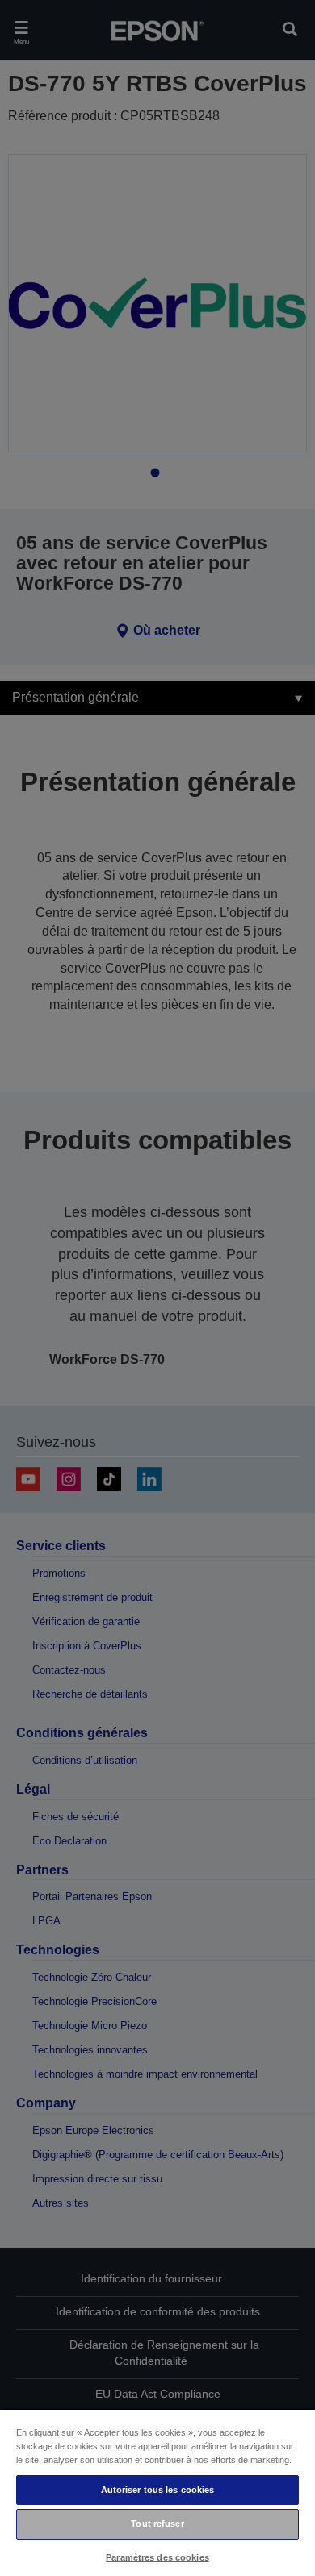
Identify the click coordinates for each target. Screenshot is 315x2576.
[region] (157, 2492)
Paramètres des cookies (157, 2557)
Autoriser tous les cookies (158, 2490)
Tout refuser (157, 2524)
